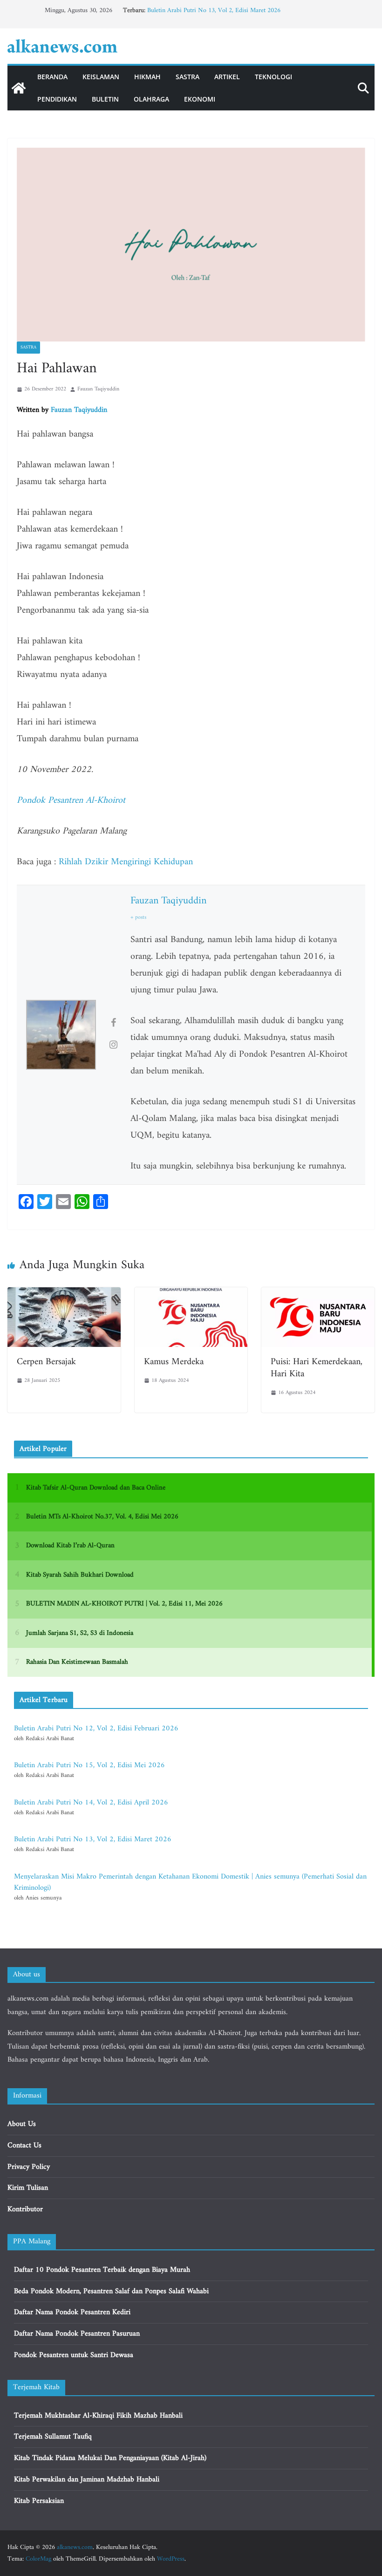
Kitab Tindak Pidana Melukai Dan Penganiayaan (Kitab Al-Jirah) (110, 2458)
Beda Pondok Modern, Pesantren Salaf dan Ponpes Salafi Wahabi (111, 2291)
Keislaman (101, 77)
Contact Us (24, 2146)
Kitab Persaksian (39, 2501)
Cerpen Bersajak (46, 1362)
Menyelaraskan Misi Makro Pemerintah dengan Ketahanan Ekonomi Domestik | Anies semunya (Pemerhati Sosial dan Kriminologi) (190, 1882)
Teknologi (273, 77)
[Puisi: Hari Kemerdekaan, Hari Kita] (318, 1294)
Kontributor (25, 2209)
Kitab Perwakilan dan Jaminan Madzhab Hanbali (87, 2480)
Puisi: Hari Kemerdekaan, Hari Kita (317, 1368)
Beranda (52, 77)
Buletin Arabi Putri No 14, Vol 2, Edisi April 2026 (91, 1803)
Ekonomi (200, 99)
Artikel (227, 77)
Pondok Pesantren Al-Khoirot (71, 801)
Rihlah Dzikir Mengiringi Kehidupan (126, 862)
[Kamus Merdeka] (191, 1294)
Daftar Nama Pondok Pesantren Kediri (72, 2312)
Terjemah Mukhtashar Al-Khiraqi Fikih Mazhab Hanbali (98, 2416)
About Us (22, 2124)
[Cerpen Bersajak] (64, 1294)
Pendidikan (57, 99)
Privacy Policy (29, 2167)
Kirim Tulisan (28, 2188)
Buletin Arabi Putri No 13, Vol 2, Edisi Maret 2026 (214, 10)
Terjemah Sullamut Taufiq (53, 2437)
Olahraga (151, 99)
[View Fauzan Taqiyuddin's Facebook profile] (113, 1024)
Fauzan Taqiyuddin (98, 389)
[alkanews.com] (19, 88)
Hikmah (147, 77)
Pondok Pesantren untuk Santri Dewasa (74, 2355)
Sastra (188, 77)
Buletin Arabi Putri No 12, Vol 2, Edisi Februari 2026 (96, 1729)
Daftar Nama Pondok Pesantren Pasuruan (77, 2334)
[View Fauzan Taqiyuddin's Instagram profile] (113, 1046)
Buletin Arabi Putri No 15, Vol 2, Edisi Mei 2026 (89, 1765)
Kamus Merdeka (174, 1362)
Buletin (105, 99)
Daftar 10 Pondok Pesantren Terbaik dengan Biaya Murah (102, 2270)
